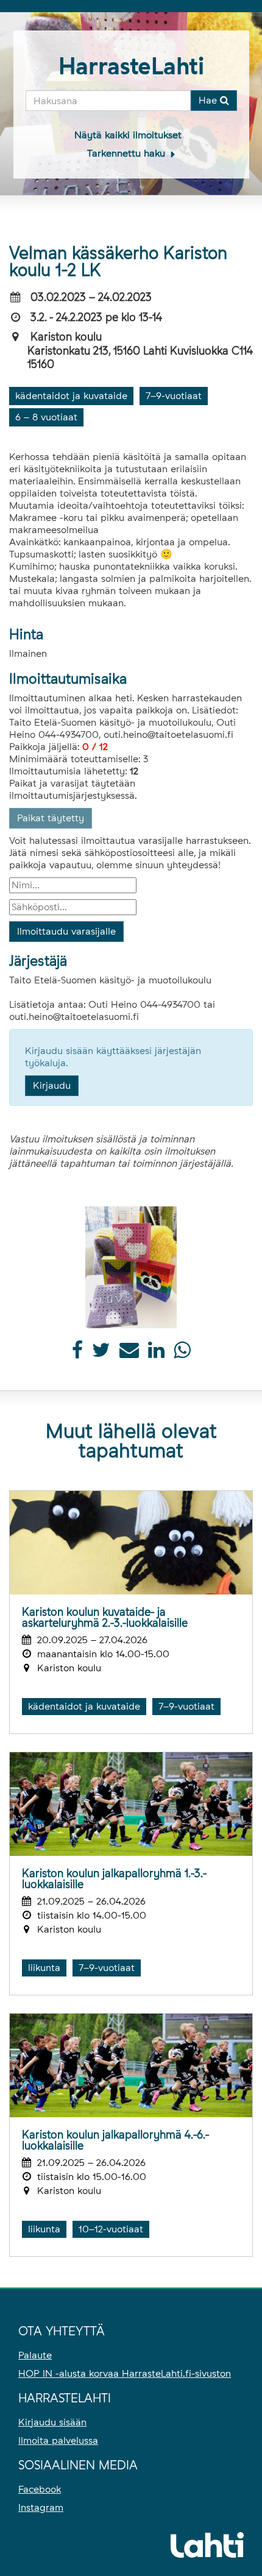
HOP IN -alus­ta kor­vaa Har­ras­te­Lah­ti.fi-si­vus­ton (125, 2373)
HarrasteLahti (131, 66)
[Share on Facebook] (77, 1353)
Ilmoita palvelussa (58, 2440)
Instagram (41, 2507)
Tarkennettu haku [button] (128, 153)
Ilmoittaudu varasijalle (66, 931)
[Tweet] (101, 1353)
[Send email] (129, 1353)
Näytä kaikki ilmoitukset (128, 135)
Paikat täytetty (51, 818)
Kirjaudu (52, 1085)
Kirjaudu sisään (52, 2422)
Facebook (40, 2489)
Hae (209, 100)
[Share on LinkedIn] (156, 1353)
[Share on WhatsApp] (182, 1353)
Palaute (35, 2355)
